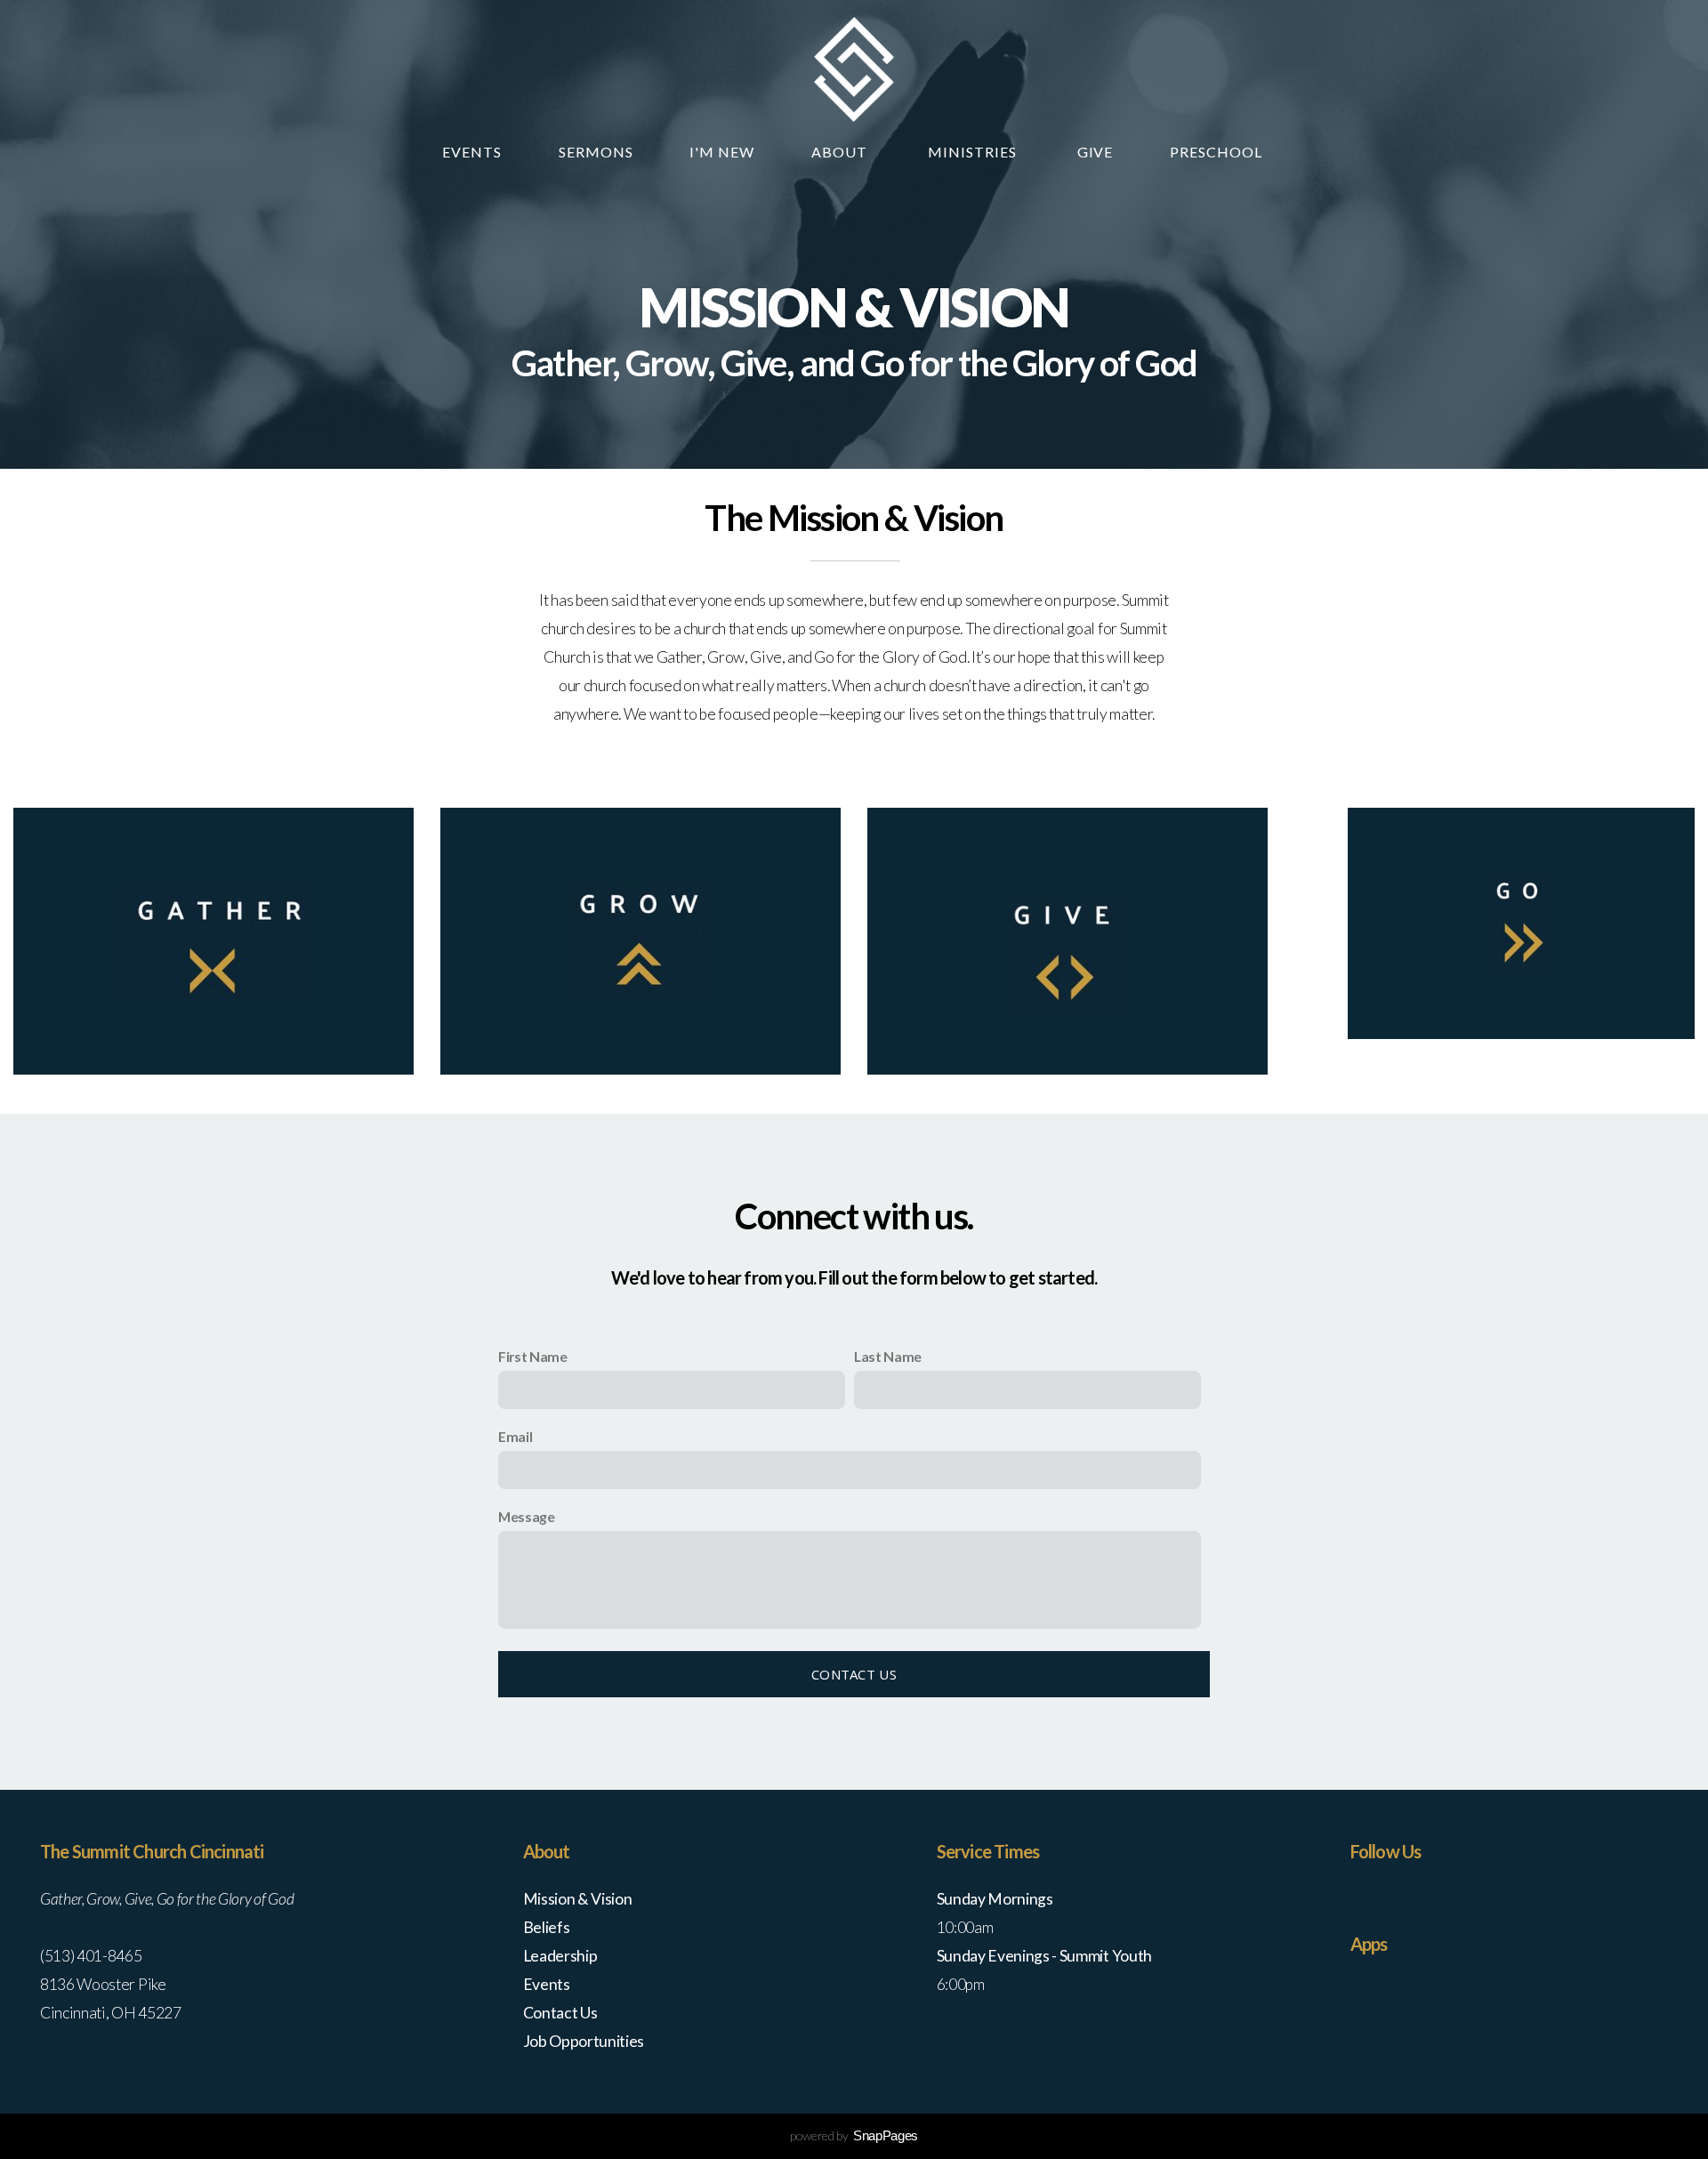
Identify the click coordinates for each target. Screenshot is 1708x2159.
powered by (854, 2135)
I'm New (722, 152)
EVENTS (472, 152)
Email (515, 1436)
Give (1096, 152)
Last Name (888, 1356)
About (841, 152)
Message (527, 1516)
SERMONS (596, 152)
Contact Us (854, 1674)
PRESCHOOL (1218, 152)
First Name (533, 1356)
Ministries (974, 152)
